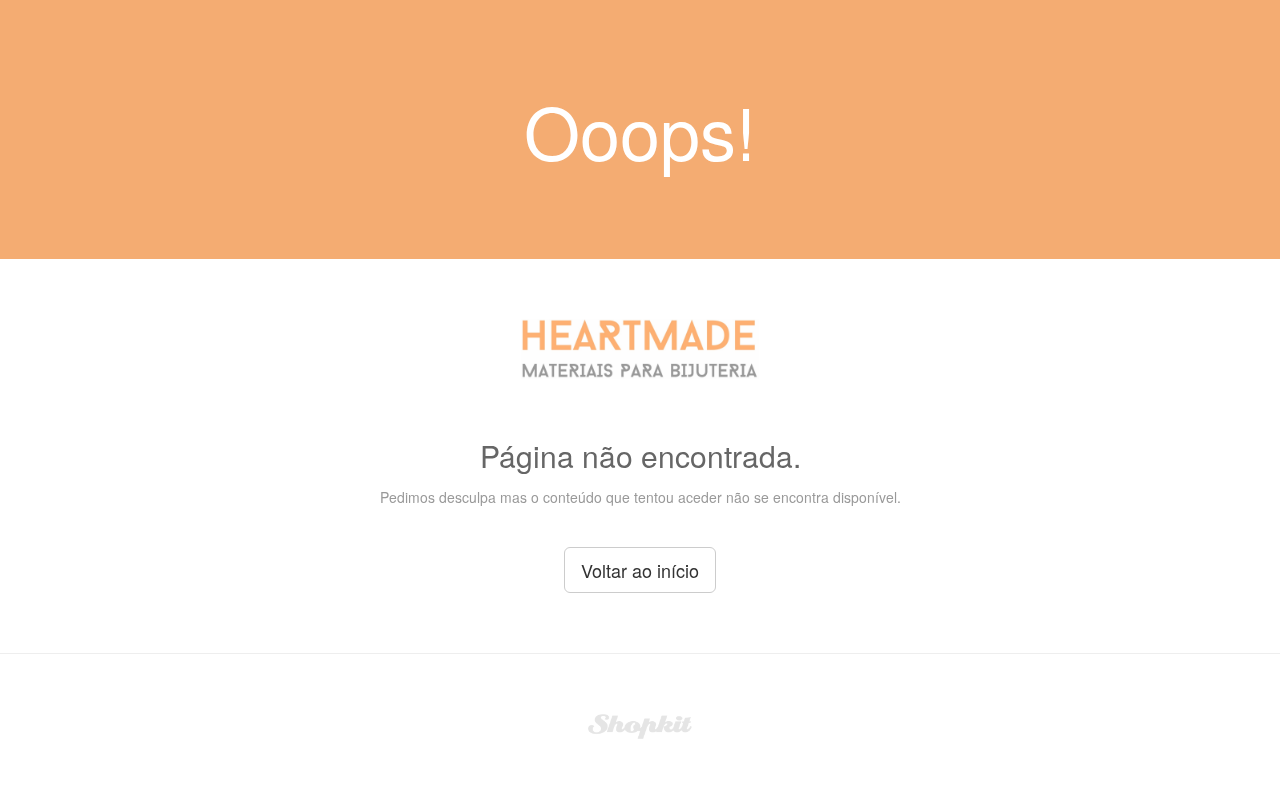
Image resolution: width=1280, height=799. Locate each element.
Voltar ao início (640, 570)
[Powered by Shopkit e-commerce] (640, 724)
